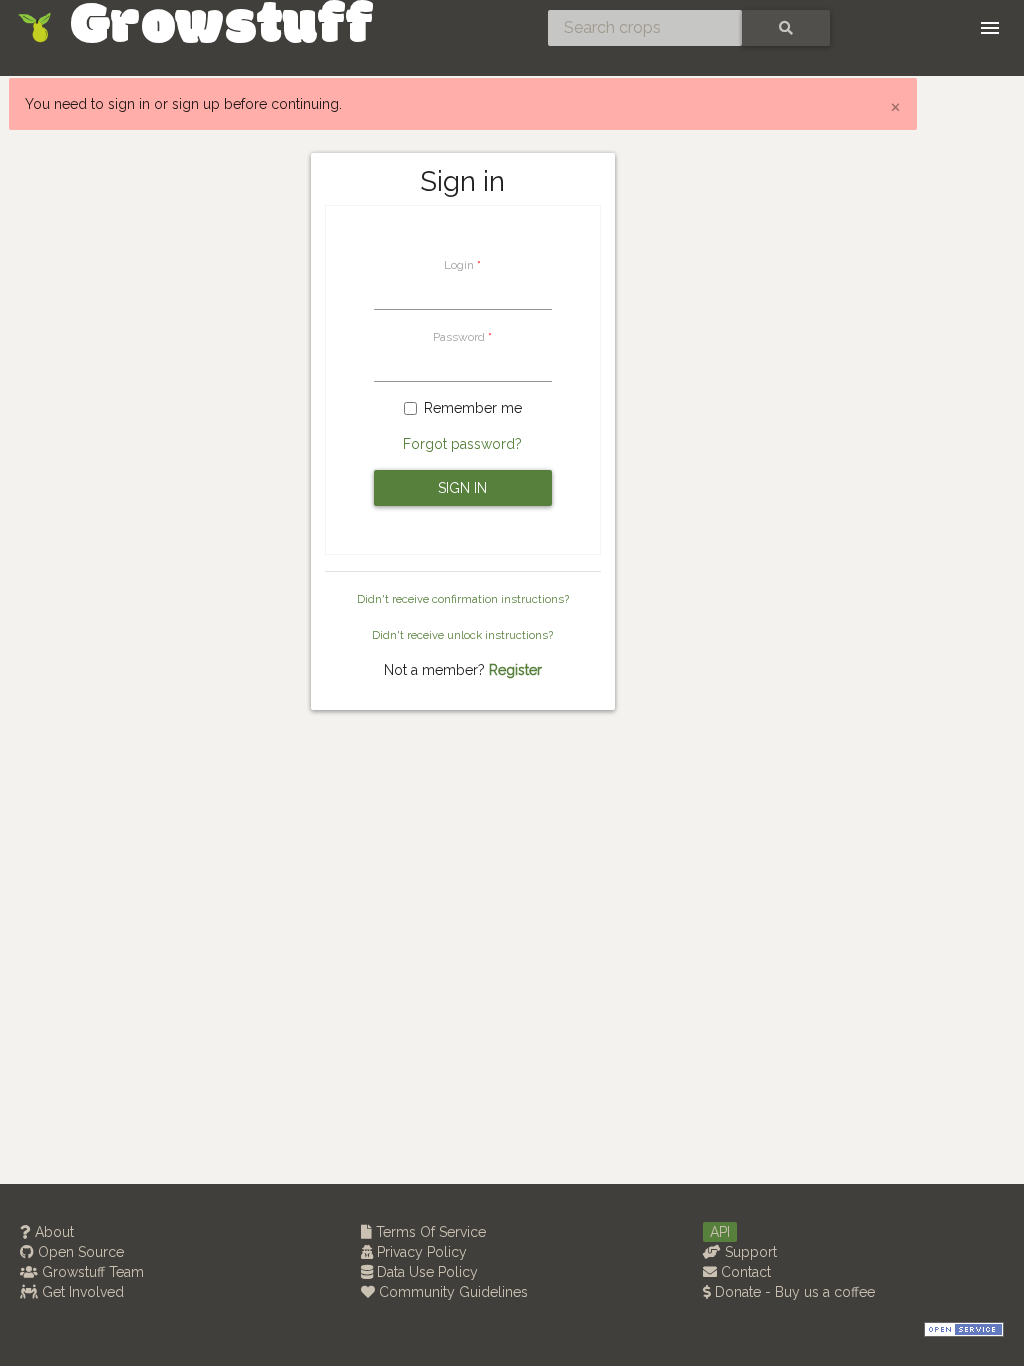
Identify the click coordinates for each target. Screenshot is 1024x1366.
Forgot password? (462, 444)
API (720, 1232)
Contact (744, 1272)
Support (749, 1252)
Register (515, 670)
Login (459, 265)
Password (459, 337)
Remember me (473, 408)
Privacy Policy (420, 1252)
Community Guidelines (451, 1292)
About (52, 1232)
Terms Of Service (429, 1232)
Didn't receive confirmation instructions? (463, 599)
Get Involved (81, 1292)
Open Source (79, 1252)
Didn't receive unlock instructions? (462, 635)
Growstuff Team (91, 1272)
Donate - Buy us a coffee (793, 1292)
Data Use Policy (425, 1272)
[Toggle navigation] (990, 28)
